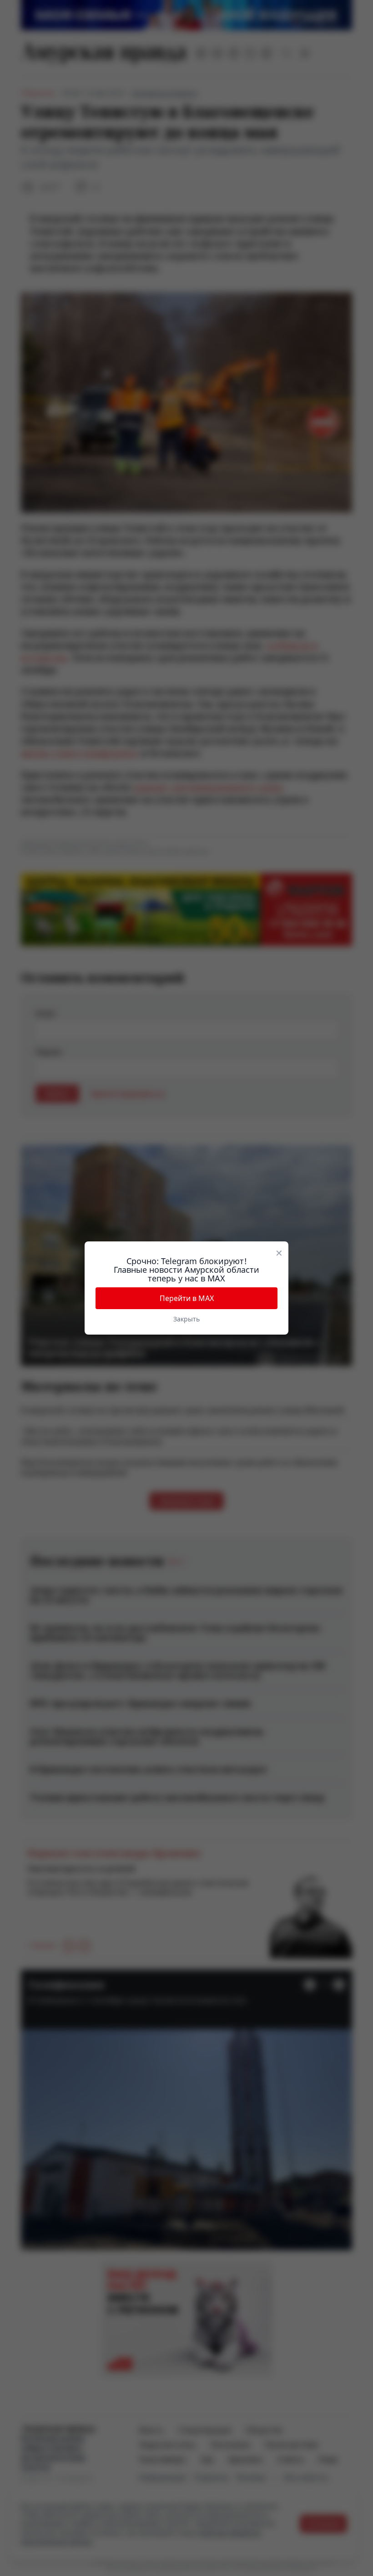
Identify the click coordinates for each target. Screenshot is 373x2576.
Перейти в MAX (187, 1298)
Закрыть (186, 1319)
